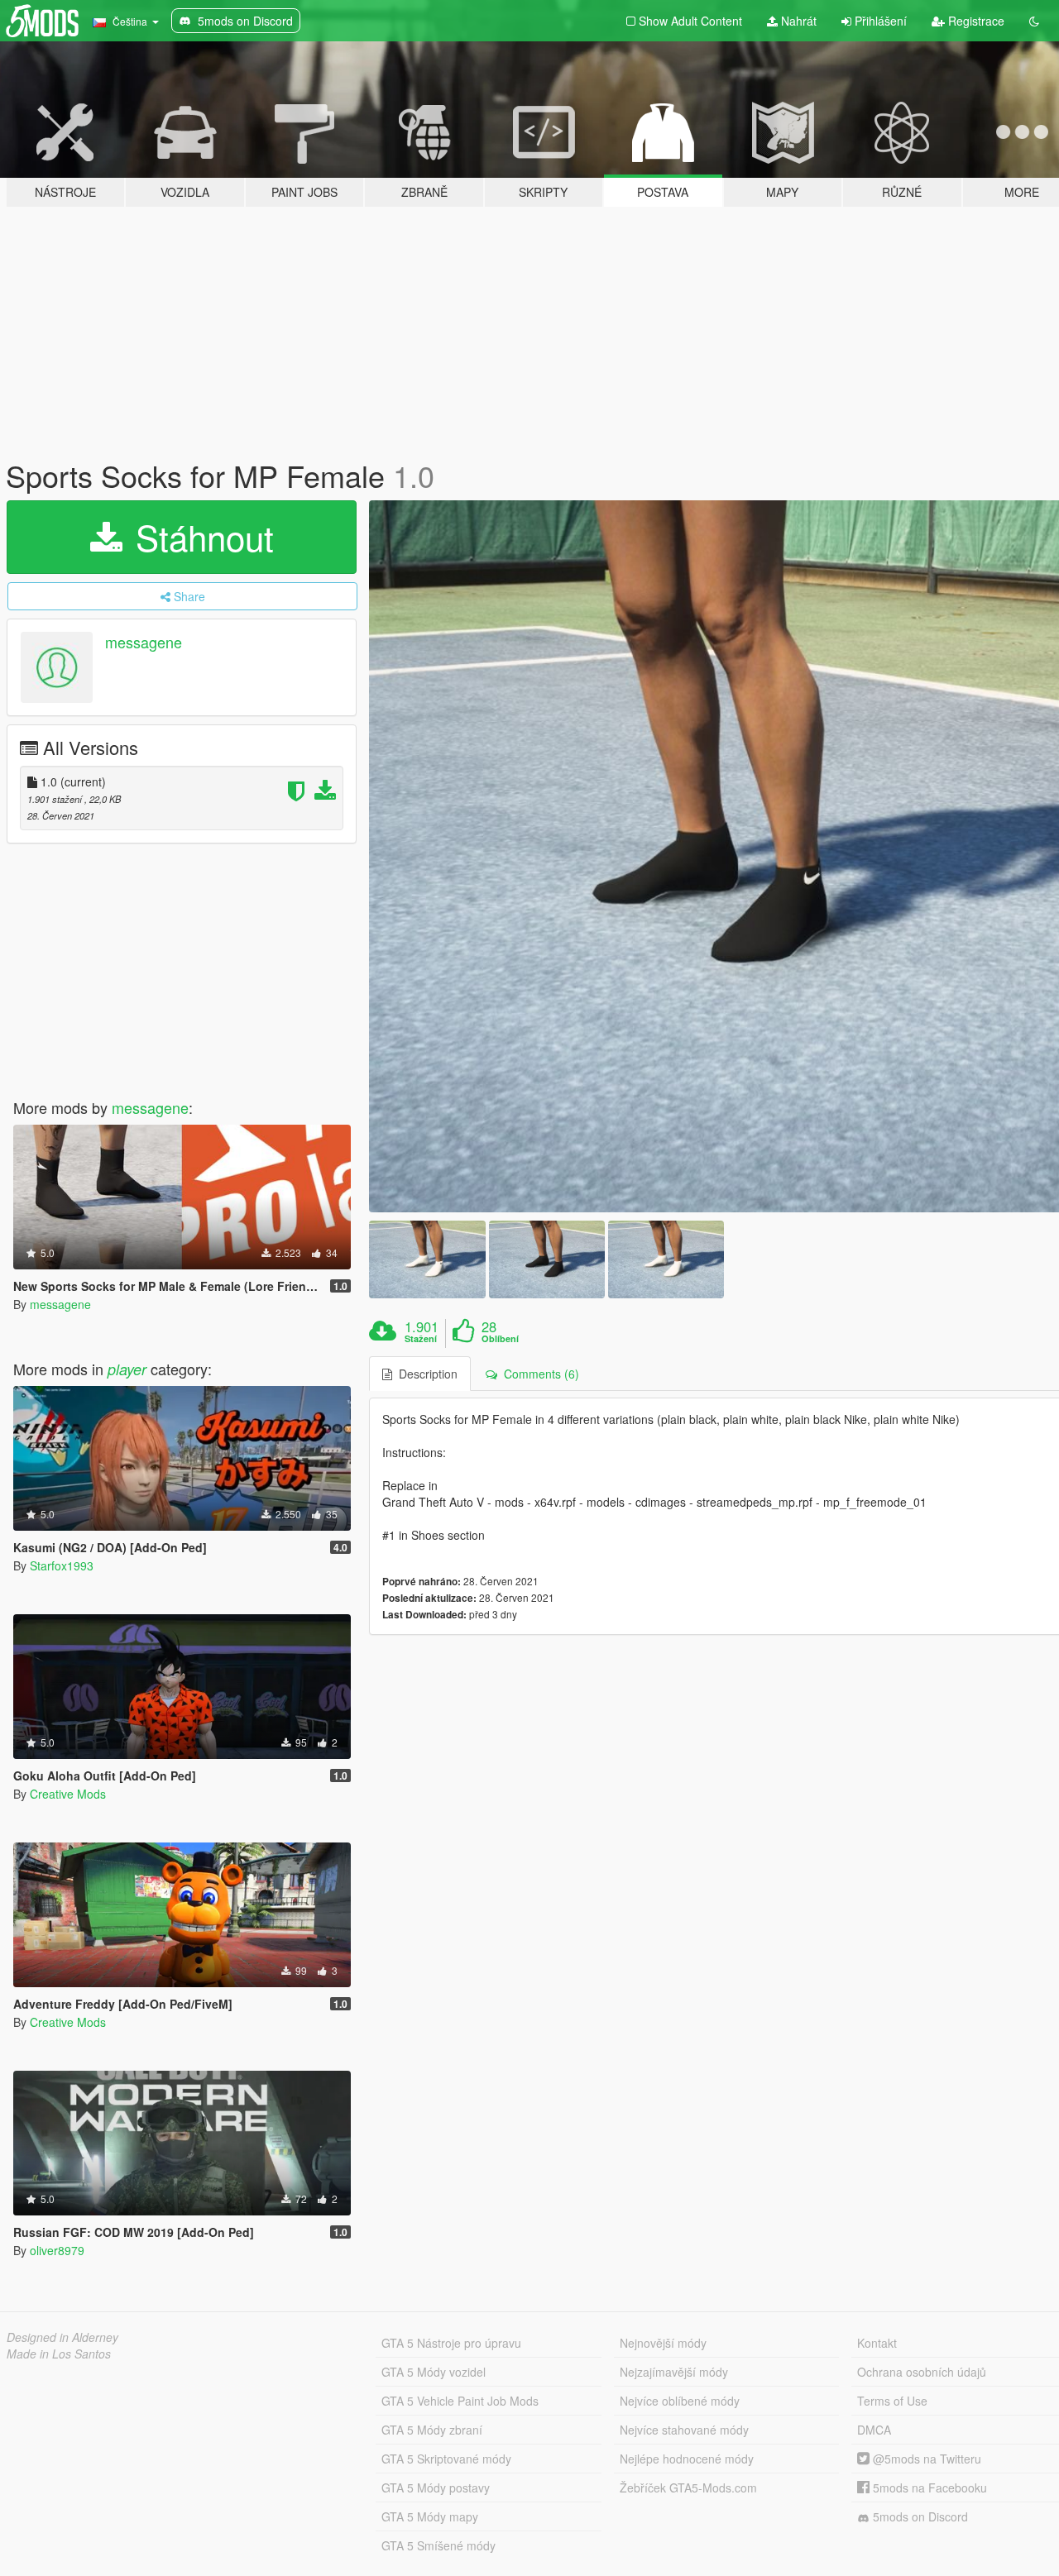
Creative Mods (68, 1794)
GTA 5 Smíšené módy (438, 2545)
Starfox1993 (62, 1565)
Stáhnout (200, 537)
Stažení (421, 1339)
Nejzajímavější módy (674, 2372)
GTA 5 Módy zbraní (432, 2430)
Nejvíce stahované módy (684, 2430)
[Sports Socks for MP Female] (427, 1259)
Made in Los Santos (59, 2354)
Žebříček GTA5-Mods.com (688, 2488)
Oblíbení (500, 1339)
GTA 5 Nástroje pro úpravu (451, 2343)
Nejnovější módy (663, 2343)
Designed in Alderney (62, 2337)
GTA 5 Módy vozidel (434, 2372)
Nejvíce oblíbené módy (680, 2401)
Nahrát (797, 21)
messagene (144, 642)
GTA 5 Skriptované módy (446, 2459)
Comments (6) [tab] (538, 1374)
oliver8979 (57, 2250)
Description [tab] (425, 1374)
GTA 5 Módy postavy (436, 2488)
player (127, 1369)
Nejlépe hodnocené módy (687, 2459)
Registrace (975, 21)
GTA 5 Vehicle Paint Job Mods (460, 2401)
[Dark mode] (1034, 21)
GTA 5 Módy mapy (430, 2516)
